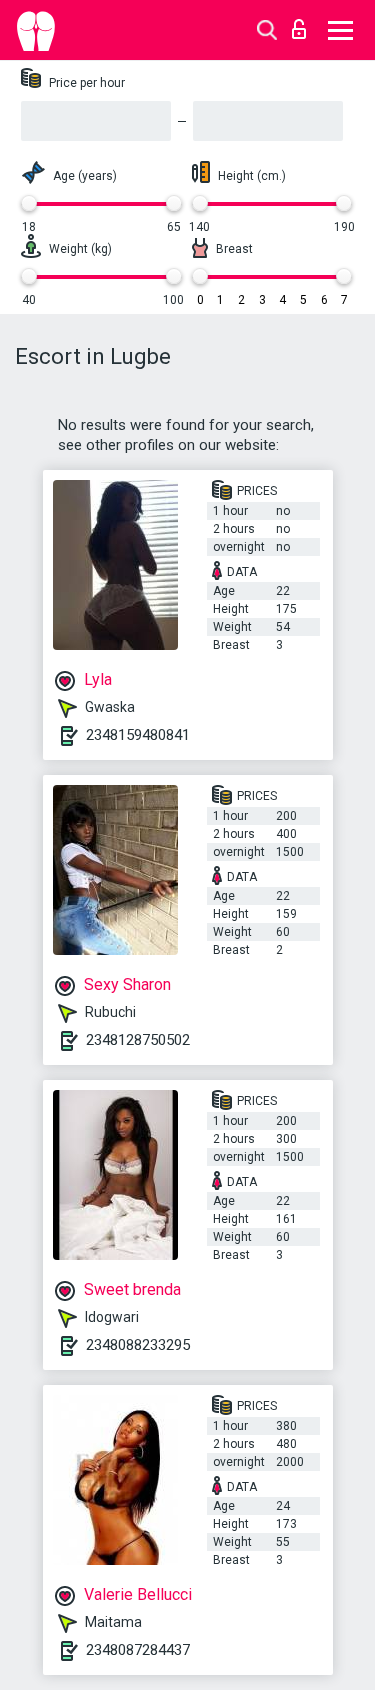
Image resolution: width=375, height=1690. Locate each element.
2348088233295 (138, 1345)
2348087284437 (138, 1650)
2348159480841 (138, 735)
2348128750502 (138, 1040)
